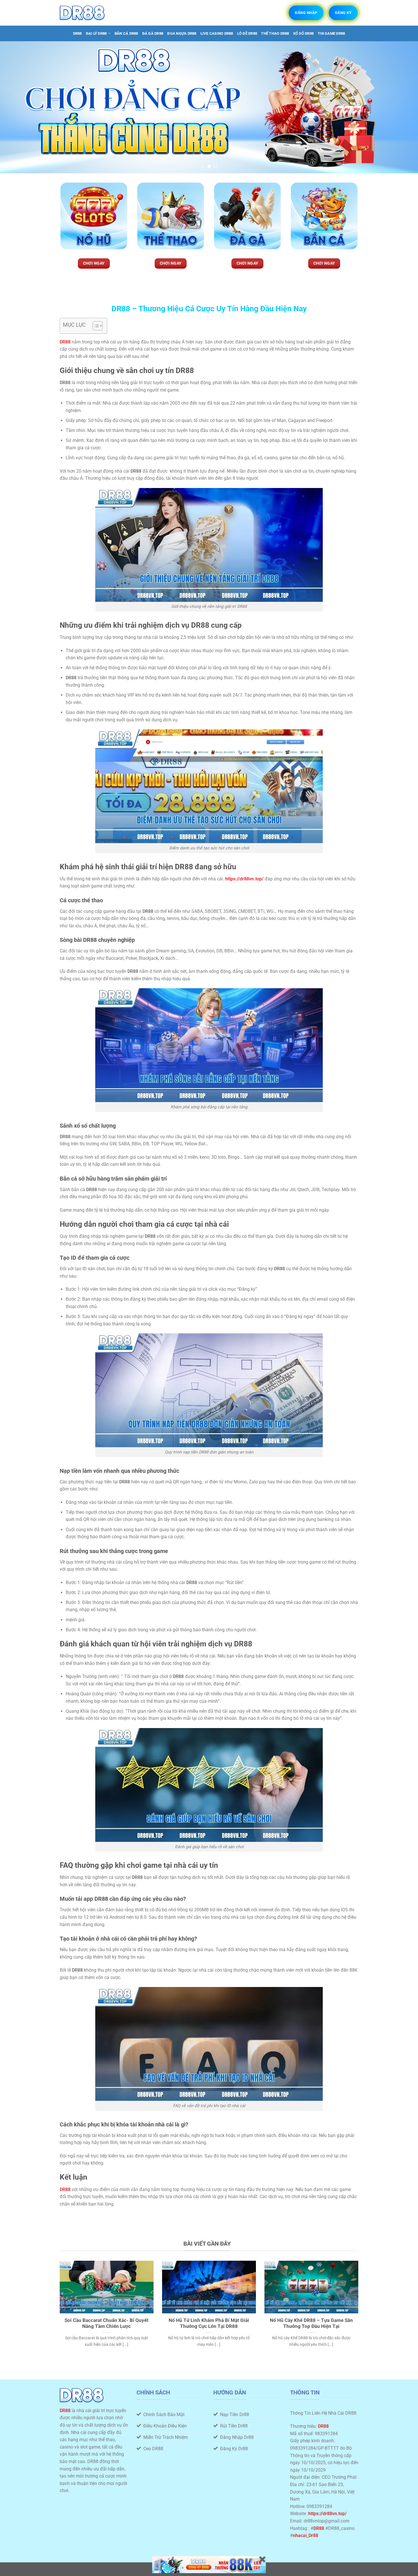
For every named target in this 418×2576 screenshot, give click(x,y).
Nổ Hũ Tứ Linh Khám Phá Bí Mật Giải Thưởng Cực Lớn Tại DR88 (209, 2323)
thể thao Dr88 (275, 33)
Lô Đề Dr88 (247, 33)
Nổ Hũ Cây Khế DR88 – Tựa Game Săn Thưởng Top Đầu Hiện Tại (311, 2323)
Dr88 (77, 33)
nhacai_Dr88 (306, 2535)
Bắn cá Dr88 (126, 33)
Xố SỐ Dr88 (304, 33)
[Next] (402, 107)
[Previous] (16, 107)
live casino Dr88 (217, 33)
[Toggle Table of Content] (95, 326)
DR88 (65, 2411)
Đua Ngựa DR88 (182, 33)
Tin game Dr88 (331, 33)
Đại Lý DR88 (96, 33)
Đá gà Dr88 (153, 33)
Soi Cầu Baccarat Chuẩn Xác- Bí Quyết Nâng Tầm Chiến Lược (106, 2323)
